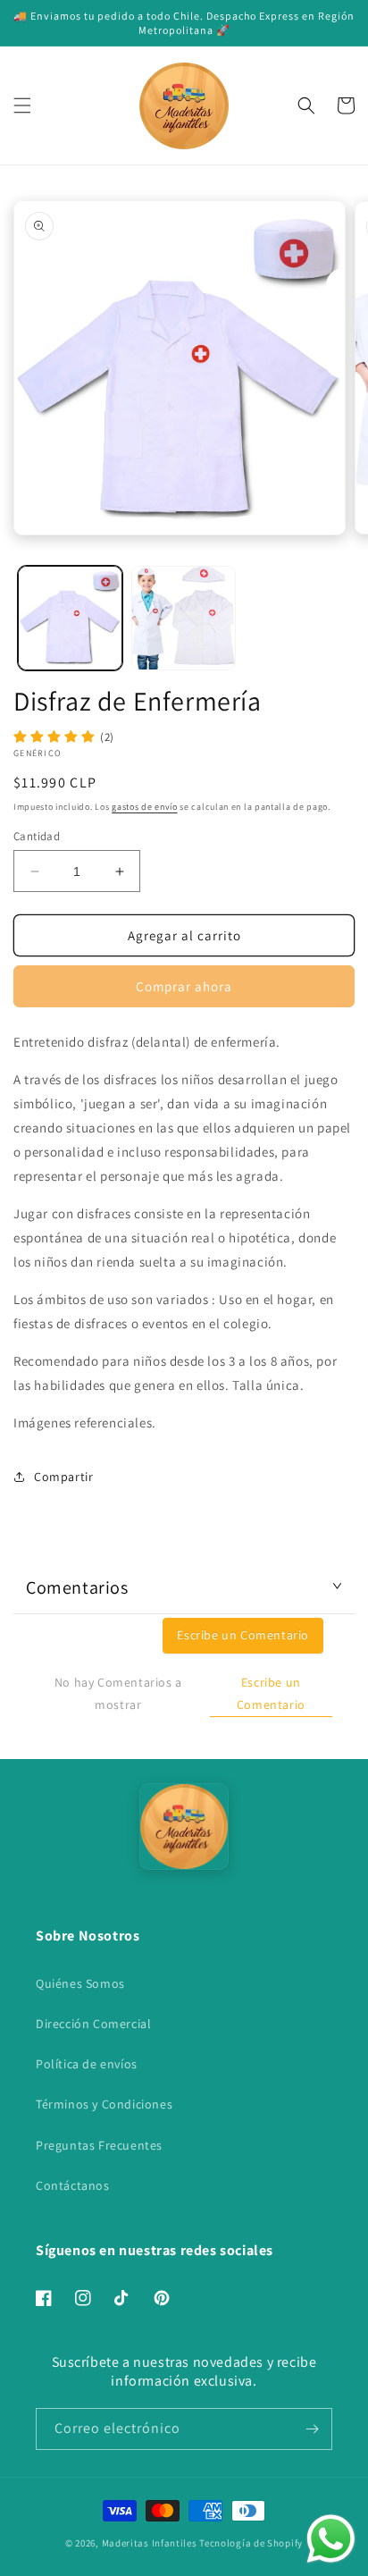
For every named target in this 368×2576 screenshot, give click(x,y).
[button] (22, 105)
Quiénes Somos (80, 1983)
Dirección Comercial (93, 2024)
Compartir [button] (63, 1477)
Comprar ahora (184, 986)
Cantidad (37, 836)
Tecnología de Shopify (251, 2543)
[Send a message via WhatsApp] (331, 2539)
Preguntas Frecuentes (99, 2145)
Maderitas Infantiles (150, 2543)
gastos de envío (145, 807)
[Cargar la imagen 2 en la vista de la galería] (184, 618)
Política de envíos (87, 2064)
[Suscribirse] (312, 2429)
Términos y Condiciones (104, 2104)
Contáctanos (73, 2185)
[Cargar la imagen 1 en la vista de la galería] (70, 618)
